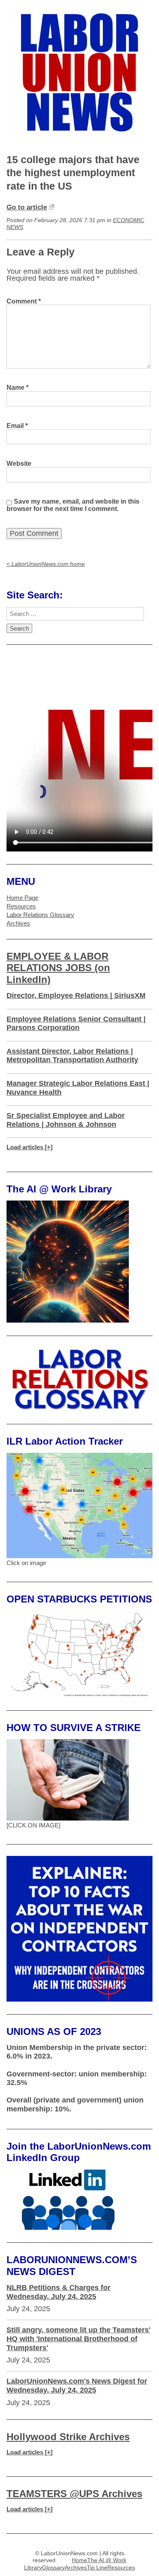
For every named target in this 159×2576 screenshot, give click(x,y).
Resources (21, 906)
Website (19, 463)
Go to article (27, 207)
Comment (24, 301)
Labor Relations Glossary (40, 915)
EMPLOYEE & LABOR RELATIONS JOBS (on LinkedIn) (58, 968)
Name (18, 387)
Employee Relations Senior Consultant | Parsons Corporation (76, 1024)
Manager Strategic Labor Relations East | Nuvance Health (78, 1088)
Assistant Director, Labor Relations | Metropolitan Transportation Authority (72, 1056)
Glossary (53, 2568)
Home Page (22, 898)
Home (79, 2560)
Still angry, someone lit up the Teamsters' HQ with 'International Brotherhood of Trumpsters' (78, 2339)
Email (17, 426)
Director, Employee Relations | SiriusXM (76, 995)
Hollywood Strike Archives (68, 2437)
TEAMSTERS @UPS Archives (74, 2494)
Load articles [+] (30, 1147)
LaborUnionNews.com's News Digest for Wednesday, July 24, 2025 (77, 2386)
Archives (18, 923)
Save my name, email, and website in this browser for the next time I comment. (73, 505)
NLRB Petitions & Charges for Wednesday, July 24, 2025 (59, 2292)
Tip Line (97, 2568)
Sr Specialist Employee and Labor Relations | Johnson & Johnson (66, 1120)
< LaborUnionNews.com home (46, 564)
